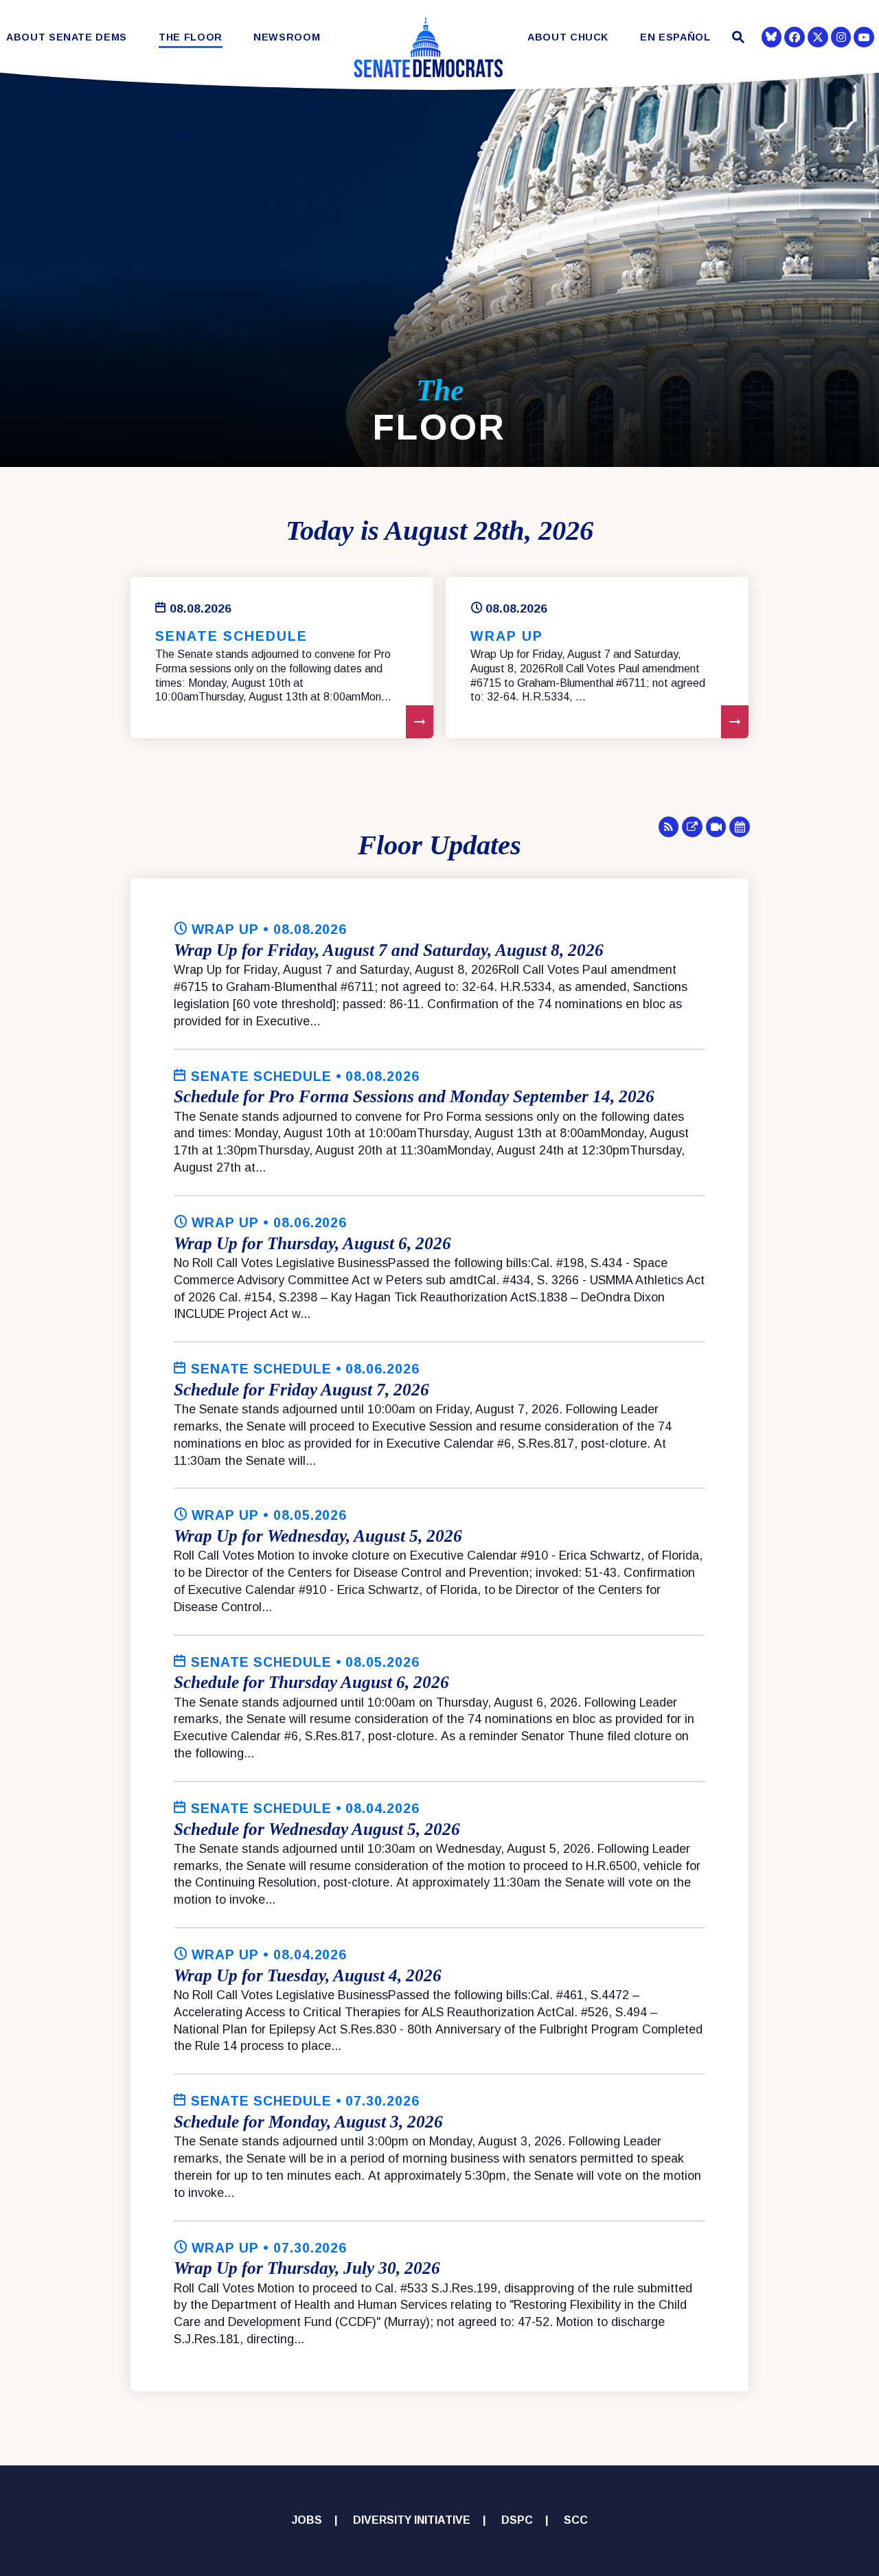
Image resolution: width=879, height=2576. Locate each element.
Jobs (307, 2520)
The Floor (191, 37)
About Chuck (568, 37)
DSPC (517, 2520)
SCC (576, 2520)
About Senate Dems (67, 37)
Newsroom (287, 37)
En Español (675, 37)
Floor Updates (439, 845)
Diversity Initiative (412, 2520)
